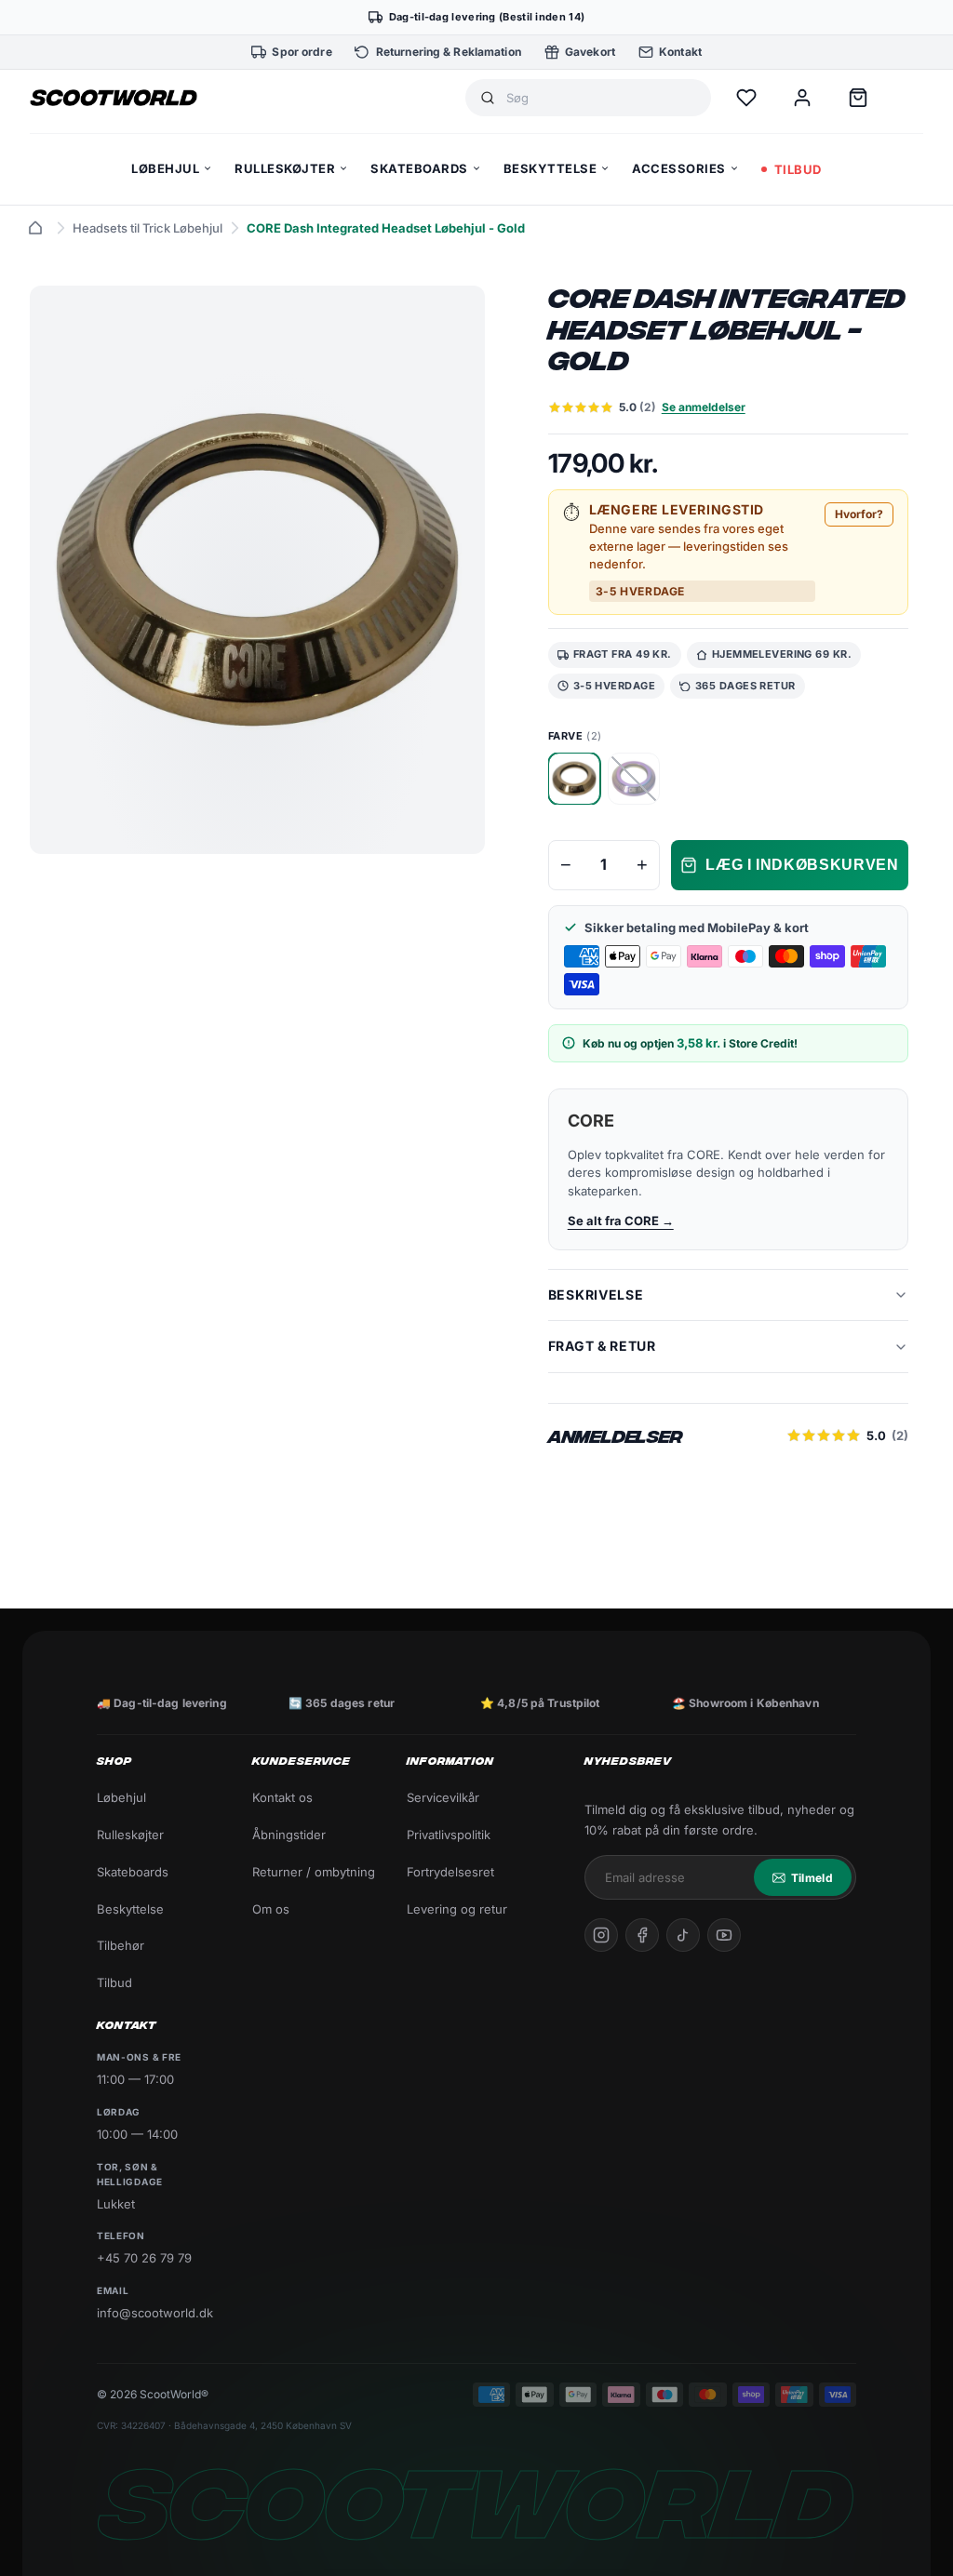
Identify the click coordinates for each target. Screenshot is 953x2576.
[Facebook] (642, 1935)
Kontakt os (282, 1797)
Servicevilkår (443, 1797)
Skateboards (133, 1872)
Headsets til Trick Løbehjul (148, 228)
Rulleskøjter (130, 1835)
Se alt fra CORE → (621, 1221)
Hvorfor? (859, 514)
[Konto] (802, 98)
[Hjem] (35, 228)
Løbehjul (121, 1797)
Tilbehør (121, 1945)
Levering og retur (457, 1909)
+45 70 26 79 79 (144, 2258)
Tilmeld (812, 1878)
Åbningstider (289, 1835)
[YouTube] (724, 1935)
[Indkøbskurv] (858, 98)
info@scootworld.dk (155, 2313)
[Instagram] (601, 1935)
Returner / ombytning (314, 1872)
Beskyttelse (130, 1909)
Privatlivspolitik (449, 1835)
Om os (271, 1909)
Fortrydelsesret (450, 1872)
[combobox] (601, 98)
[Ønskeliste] (746, 98)
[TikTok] (683, 1935)
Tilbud (114, 1982)
